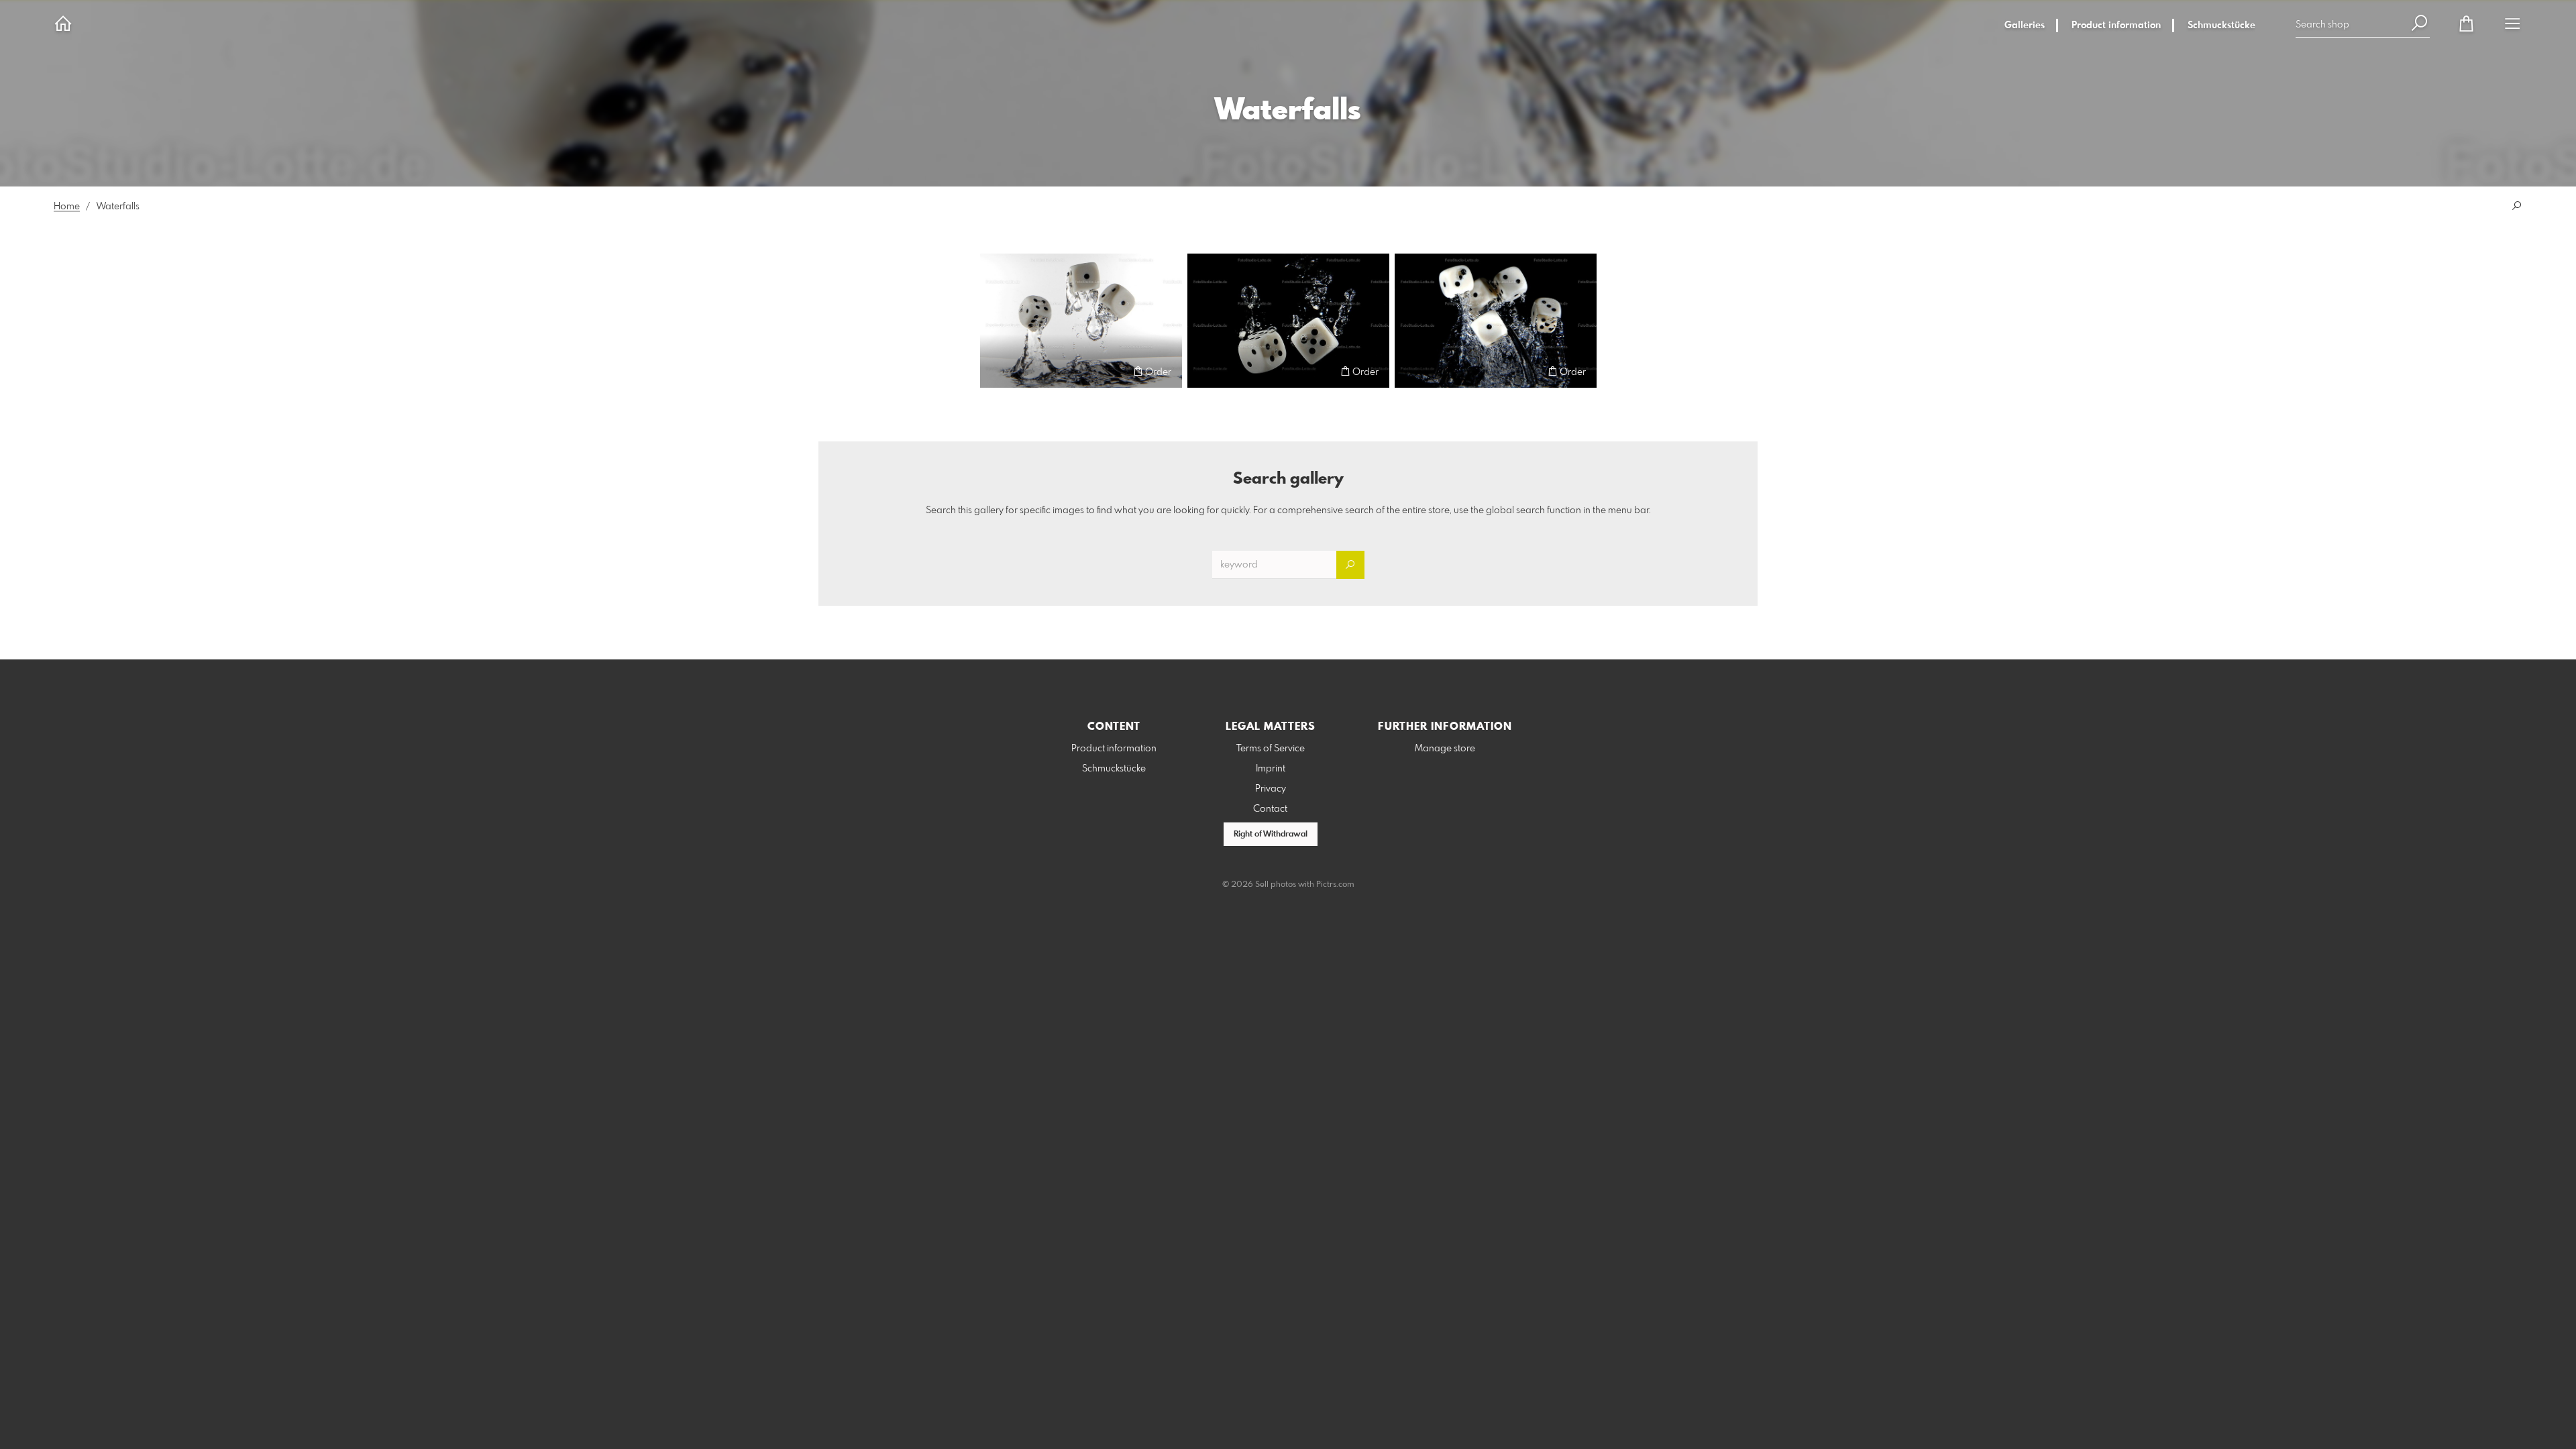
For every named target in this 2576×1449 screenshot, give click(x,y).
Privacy (1271, 789)
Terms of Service (1271, 749)
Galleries (2025, 25)
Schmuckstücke (2221, 25)
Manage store (1445, 749)
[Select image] (997, 371)
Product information (2116, 25)
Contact (1270, 809)
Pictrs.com (1335, 885)
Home (67, 207)
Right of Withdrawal (1271, 835)
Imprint (1271, 769)
